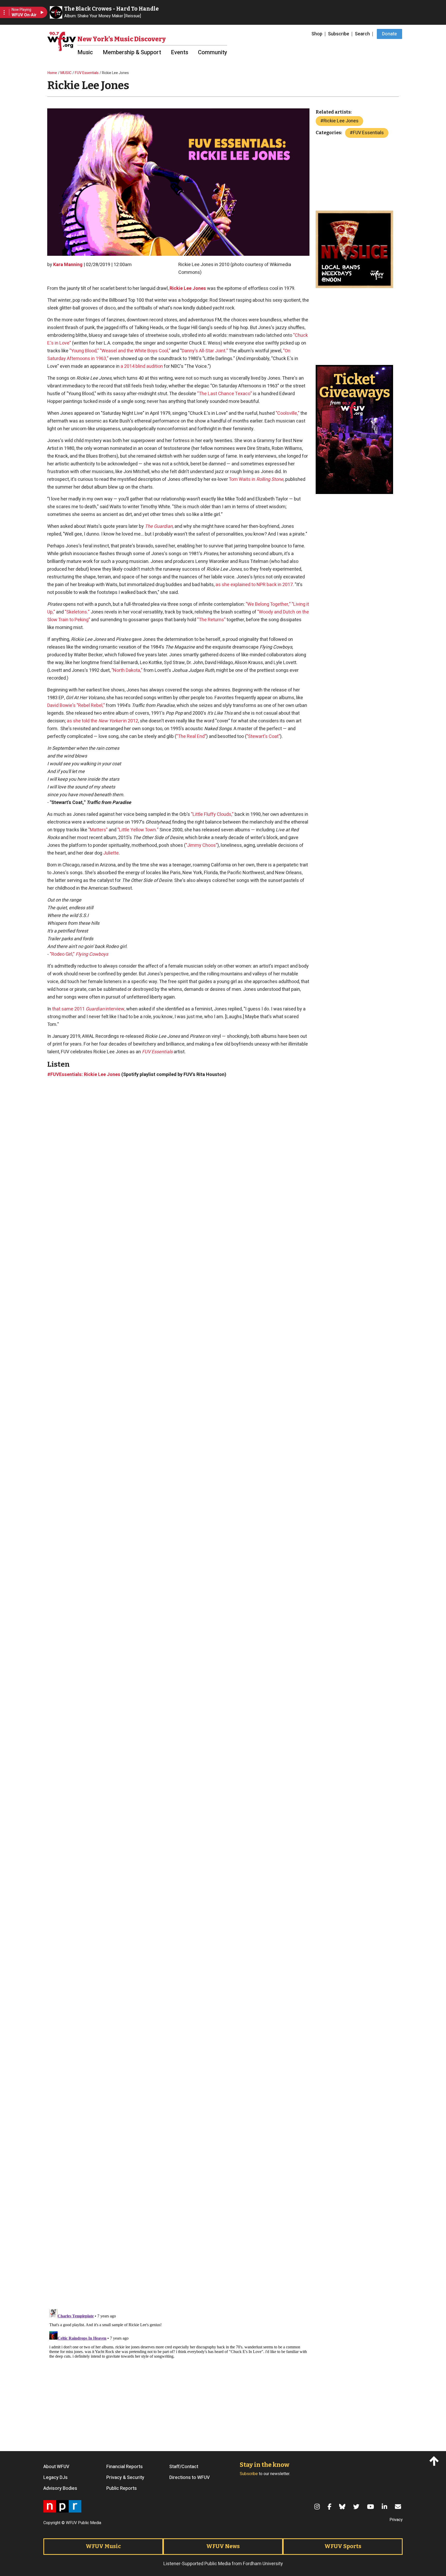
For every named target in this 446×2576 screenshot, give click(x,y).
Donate (389, 34)
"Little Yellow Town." (138, 830)
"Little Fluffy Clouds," (212, 814)
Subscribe (339, 34)
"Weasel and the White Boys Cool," (135, 351)
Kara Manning (68, 265)
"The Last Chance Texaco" (225, 394)
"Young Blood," (84, 351)
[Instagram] (318, 2507)
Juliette (111, 853)
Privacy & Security (125, 2478)
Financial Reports (125, 2467)
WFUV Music (103, 2546)
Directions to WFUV (190, 2478)
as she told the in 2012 (102, 721)
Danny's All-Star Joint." (205, 351)
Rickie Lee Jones (188, 288)
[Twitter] (357, 2507)
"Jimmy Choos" (201, 845)
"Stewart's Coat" (263, 736)
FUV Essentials (87, 73)
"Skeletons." (77, 612)
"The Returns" (211, 620)
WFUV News (223, 2546)
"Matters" (98, 830)
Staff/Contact (184, 2467)
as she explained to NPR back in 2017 (254, 585)
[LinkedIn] (385, 2507)
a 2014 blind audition (142, 366)
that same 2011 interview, (89, 1009)
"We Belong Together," (268, 604)
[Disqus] (178, 2372)
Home (52, 73)
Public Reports (122, 2489)
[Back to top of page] (435, 2461)
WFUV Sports (343, 2546)
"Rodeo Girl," (79, 954)
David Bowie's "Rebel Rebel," (76, 705)
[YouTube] (371, 2507)
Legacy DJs (55, 2478)
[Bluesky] (343, 2507)
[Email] (399, 2507)
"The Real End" (191, 736)
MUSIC (66, 73)
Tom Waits (240, 479)
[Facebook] (330, 2507)
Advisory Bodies (60, 2489)
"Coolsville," (288, 413)
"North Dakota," (127, 670)
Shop (317, 34)
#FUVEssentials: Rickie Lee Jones (84, 1075)
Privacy (396, 2520)
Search (362, 34)
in (268, 479)
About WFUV (56, 2467)
